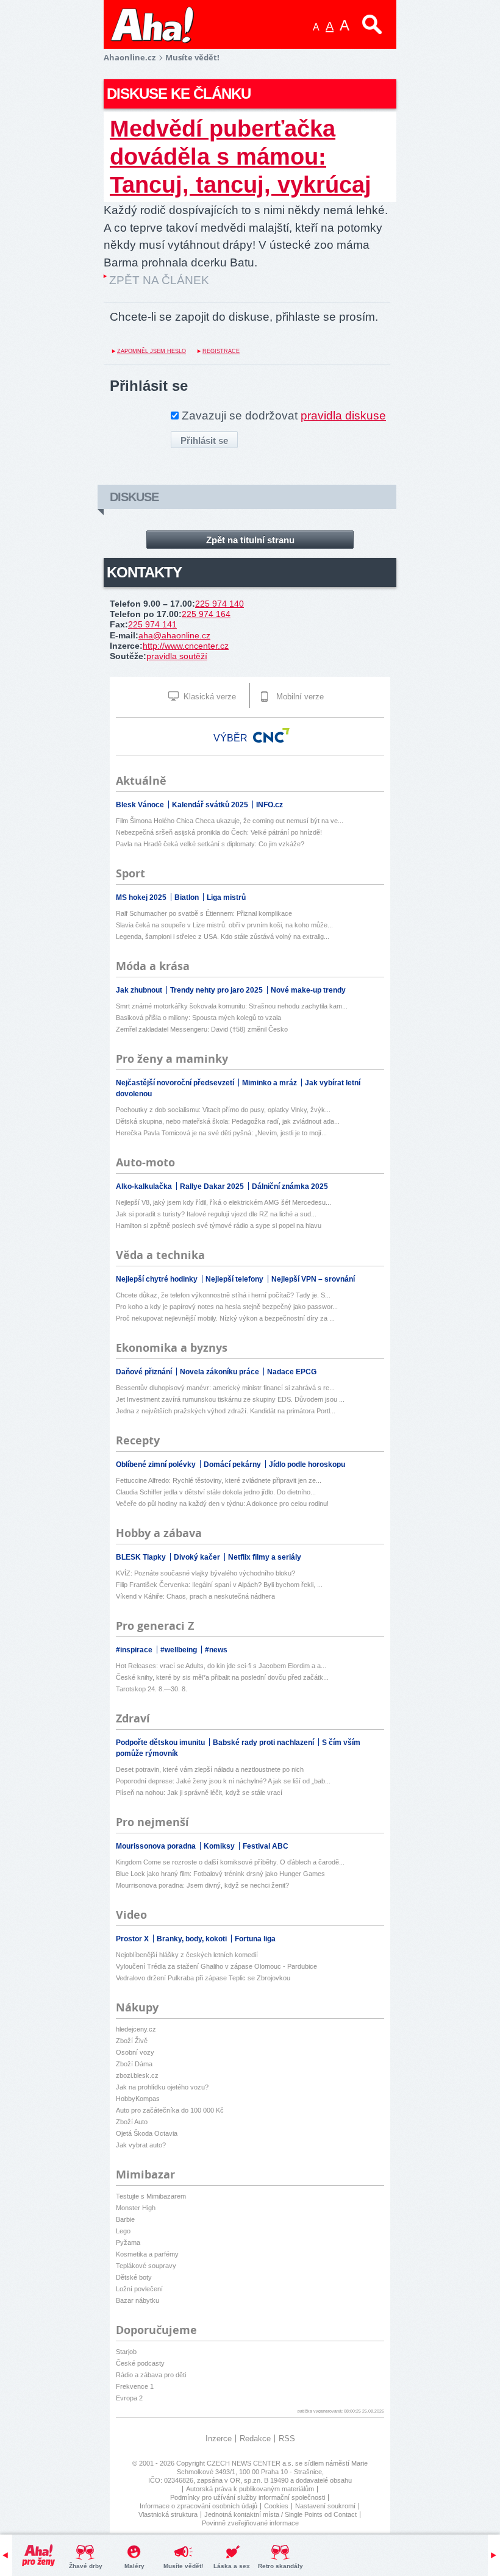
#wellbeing (180, 1650)
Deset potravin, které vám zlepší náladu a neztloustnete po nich (210, 1769)
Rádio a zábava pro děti (151, 2375)
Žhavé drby (86, 2566)
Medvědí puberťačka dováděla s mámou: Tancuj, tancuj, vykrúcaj (241, 156)
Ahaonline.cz (130, 57)
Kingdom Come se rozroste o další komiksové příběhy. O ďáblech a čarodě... (230, 1862)
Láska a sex (232, 2566)
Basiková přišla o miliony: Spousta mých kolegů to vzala (198, 1018)
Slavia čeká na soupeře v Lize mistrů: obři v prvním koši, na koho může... (224, 925)
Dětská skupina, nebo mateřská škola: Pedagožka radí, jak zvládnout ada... (228, 1121)
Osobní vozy (135, 2052)
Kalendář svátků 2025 (211, 805)
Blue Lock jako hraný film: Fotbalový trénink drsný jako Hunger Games (220, 1874)
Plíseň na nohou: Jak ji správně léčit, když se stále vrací (199, 1793)
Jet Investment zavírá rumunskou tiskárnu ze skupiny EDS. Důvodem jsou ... (230, 1399)
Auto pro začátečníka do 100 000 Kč (170, 2110)
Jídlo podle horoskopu (307, 1465)
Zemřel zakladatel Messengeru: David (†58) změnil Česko (202, 1029)
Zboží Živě (132, 2041)
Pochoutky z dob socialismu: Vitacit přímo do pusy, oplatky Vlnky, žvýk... (223, 1110)
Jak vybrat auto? (141, 2145)
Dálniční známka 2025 (290, 1186)
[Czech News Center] (271, 735)
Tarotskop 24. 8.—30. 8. (152, 1689)
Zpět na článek (159, 280)
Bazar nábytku (137, 2300)
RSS (287, 2439)
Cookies (276, 2506)
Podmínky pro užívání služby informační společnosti (248, 2497)
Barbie (125, 2219)
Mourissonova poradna (157, 1846)
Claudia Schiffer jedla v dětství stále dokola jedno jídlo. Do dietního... (216, 1492)
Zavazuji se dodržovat (284, 416)
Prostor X (133, 1939)
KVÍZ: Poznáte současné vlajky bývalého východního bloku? (205, 1573)
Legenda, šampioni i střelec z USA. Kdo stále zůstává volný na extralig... (223, 937)
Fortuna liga (255, 1939)
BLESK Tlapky (142, 1557)
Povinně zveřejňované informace (250, 2523)
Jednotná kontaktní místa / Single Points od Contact (280, 2514)
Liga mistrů (226, 897)
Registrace (221, 351)
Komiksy (220, 1846)
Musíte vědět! (183, 2566)
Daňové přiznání (145, 1372)
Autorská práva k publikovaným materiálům (250, 2489)
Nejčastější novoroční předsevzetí (176, 1083)
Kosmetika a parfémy (147, 2254)
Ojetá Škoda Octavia (147, 2133)
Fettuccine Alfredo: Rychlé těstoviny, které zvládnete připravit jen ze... (219, 1480)
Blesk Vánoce (141, 805)
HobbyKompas (138, 2099)
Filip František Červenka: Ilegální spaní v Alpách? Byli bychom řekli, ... (219, 1585)
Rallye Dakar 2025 (213, 1186)
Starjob (126, 2352)
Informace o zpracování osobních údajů (198, 2506)
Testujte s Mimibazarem (151, 2196)
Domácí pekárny (233, 1465)
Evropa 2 (129, 2398)
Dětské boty (134, 2277)
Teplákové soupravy (146, 2266)
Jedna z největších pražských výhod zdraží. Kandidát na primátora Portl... (226, 1411)
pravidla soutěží (177, 656)
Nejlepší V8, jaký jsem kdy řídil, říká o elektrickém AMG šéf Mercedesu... (223, 1202)
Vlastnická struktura (168, 2514)
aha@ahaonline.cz (174, 635)
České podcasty (140, 2363)
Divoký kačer (198, 1557)
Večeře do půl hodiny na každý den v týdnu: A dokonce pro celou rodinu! (222, 1504)
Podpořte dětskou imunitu (161, 1743)
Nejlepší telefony (235, 1279)
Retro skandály (280, 2566)
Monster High (136, 2208)
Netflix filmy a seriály (265, 1557)
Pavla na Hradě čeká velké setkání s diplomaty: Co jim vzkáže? (210, 844)
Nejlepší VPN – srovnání (313, 1279)
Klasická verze (209, 697)
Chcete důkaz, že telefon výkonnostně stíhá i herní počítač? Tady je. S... (223, 1295)
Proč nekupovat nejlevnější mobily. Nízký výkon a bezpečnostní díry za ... (225, 1318)
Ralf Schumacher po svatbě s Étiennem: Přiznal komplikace (204, 913)
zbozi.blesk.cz (137, 2075)
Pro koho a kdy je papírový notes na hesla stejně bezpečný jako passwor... (227, 1307)
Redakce (255, 2439)
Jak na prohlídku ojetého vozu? (162, 2087)
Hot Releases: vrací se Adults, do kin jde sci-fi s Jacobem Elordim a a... (221, 1666)
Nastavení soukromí (325, 2506)
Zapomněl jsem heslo (152, 351)
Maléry (134, 2566)
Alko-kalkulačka (145, 1186)
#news (216, 1650)
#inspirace (135, 1650)
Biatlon (187, 897)
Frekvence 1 (135, 2386)
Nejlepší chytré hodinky (158, 1279)
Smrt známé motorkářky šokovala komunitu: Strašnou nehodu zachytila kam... (232, 1006)
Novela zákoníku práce (220, 1372)
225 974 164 (206, 614)
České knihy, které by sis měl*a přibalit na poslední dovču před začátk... (222, 1677)
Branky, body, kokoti (193, 1939)
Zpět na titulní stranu (250, 540)
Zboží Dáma (134, 2064)
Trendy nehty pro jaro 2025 (217, 990)
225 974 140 (220, 604)
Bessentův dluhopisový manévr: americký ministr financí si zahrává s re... (225, 1388)
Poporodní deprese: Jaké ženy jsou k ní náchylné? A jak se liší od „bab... (223, 1781)
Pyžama (128, 2242)
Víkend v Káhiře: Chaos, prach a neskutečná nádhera (195, 1596)
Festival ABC (266, 1846)
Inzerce (219, 2439)
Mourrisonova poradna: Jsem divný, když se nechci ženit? (202, 1885)
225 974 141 (152, 624)
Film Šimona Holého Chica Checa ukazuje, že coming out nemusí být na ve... (230, 821)
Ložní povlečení (139, 2289)
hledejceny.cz (136, 2029)
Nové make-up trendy (308, 990)
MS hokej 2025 (142, 897)
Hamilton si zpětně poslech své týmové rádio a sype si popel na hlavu (219, 1226)
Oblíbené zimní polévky (157, 1465)
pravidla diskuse (343, 416)
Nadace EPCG (292, 1372)
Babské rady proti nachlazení (264, 1743)
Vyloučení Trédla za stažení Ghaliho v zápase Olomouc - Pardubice (216, 1966)
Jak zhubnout (140, 990)
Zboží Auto (132, 2122)
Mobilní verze (299, 697)
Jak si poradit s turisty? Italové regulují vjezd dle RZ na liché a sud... (216, 1214)
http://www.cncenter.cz (186, 646)
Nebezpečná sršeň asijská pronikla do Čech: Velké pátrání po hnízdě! (219, 832)
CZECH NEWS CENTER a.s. (251, 2463)
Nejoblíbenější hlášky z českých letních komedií (187, 1955)
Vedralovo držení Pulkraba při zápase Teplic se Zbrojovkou (203, 1978)
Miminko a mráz (270, 1083)
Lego (123, 2231)
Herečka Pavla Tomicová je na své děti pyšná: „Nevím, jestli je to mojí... (221, 1133)
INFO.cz (270, 805)
